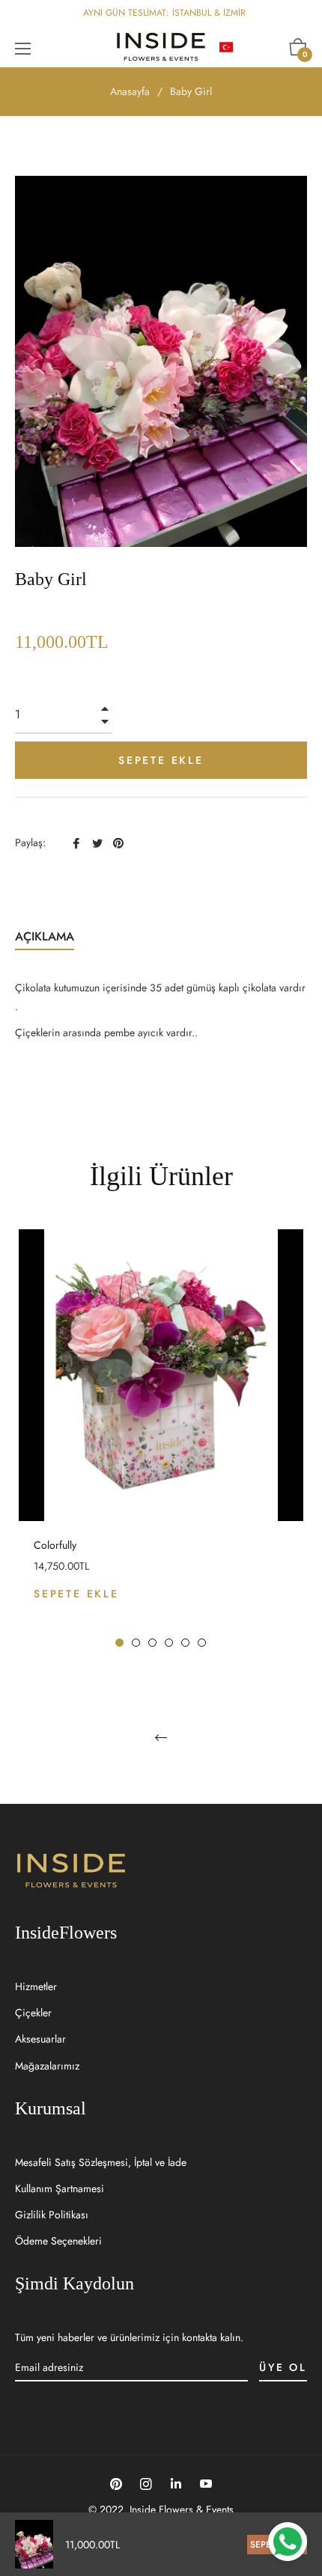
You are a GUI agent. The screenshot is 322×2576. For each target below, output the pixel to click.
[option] (161, 1439)
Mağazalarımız (47, 2066)
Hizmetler (36, 1986)
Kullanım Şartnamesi (60, 2188)
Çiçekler (33, 2013)
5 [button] (185, 1643)
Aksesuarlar (40, 2039)
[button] (250, 47)
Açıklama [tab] (45, 936)
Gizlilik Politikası (52, 2215)
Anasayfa (130, 91)
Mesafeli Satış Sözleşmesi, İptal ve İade (101, 2162)
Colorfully (55, 1545)
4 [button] (169, 1643)
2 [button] (136, 1643)
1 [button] (119, 1643)
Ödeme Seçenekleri (58, 2241)
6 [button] (202, 1643)
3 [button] (152, 1643)
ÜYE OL (283, 2367)
